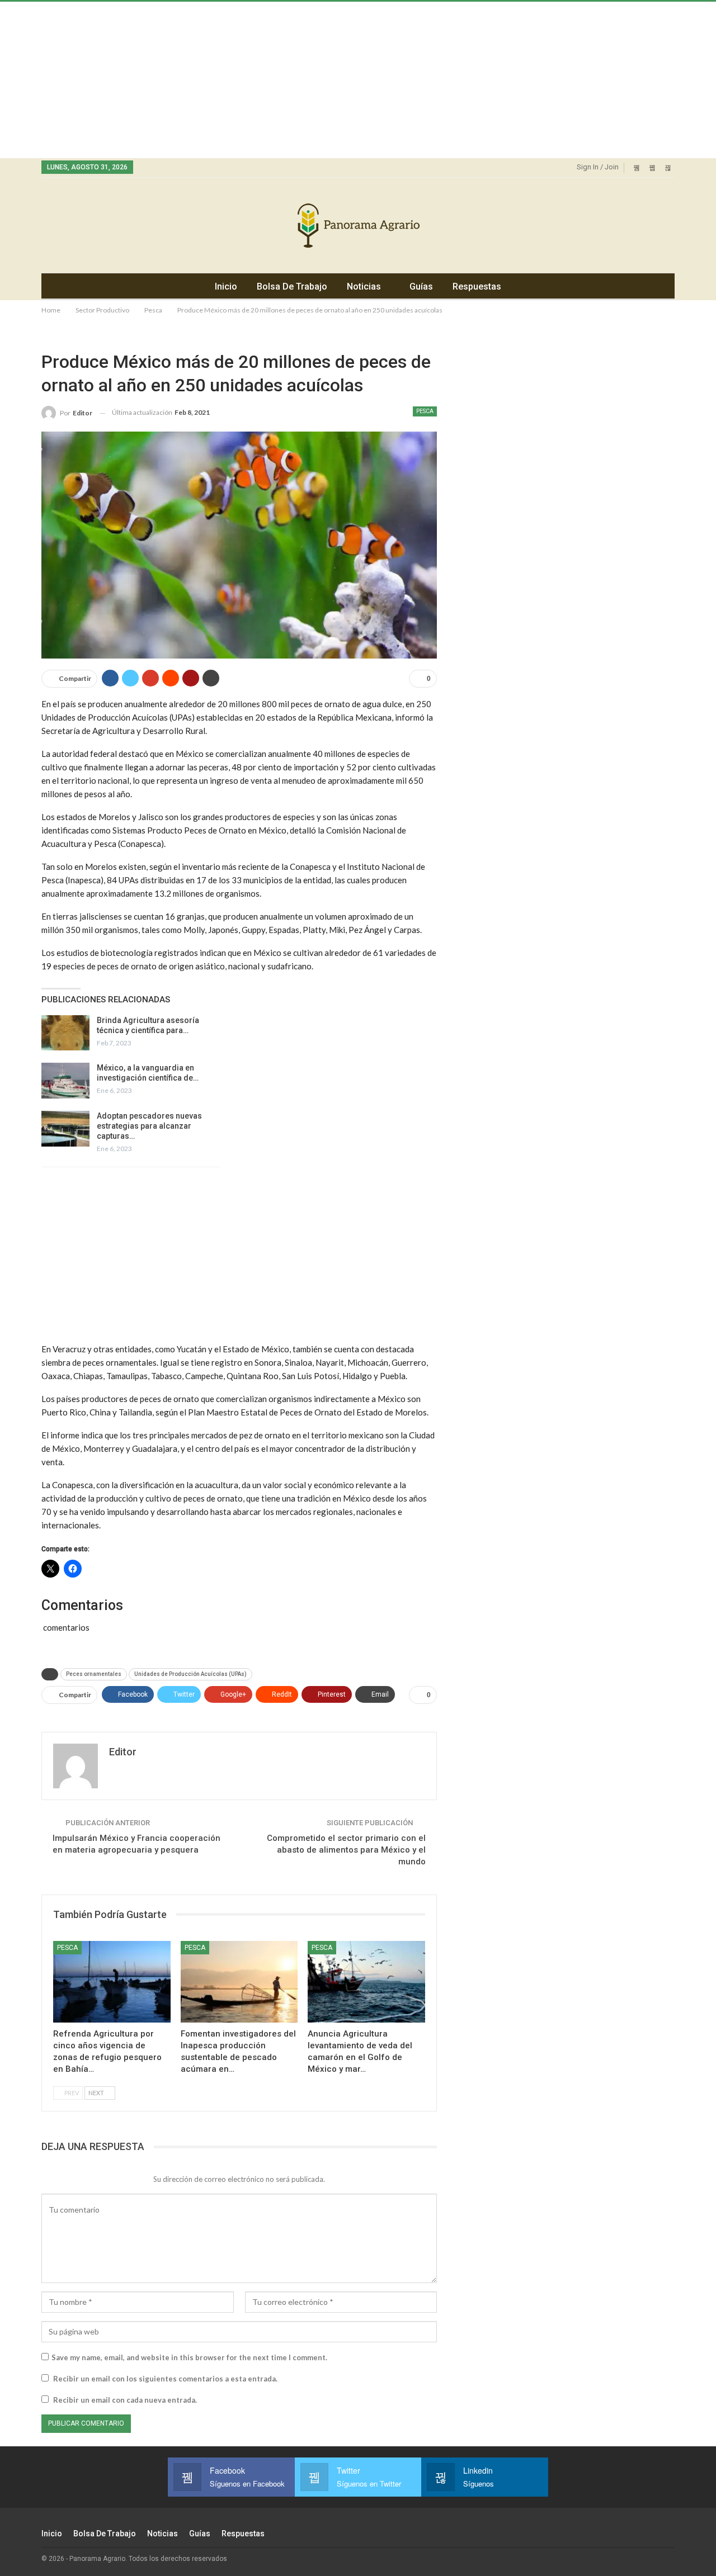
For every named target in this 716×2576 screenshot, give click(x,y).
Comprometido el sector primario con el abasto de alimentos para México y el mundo (346, 1850)
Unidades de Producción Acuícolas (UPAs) (190, 1674)
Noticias (364, 287)
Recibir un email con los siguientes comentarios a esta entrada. (165, 2379)
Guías (421, 287)
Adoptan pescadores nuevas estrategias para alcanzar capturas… (149, 1126)
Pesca (425, 411)
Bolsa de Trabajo (292, 287)
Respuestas (477, 287)
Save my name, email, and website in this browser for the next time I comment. (189, 2357)
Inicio (226, 287)
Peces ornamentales (94, 1674)
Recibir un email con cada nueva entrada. (125, 2400)
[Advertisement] (336, 80)
